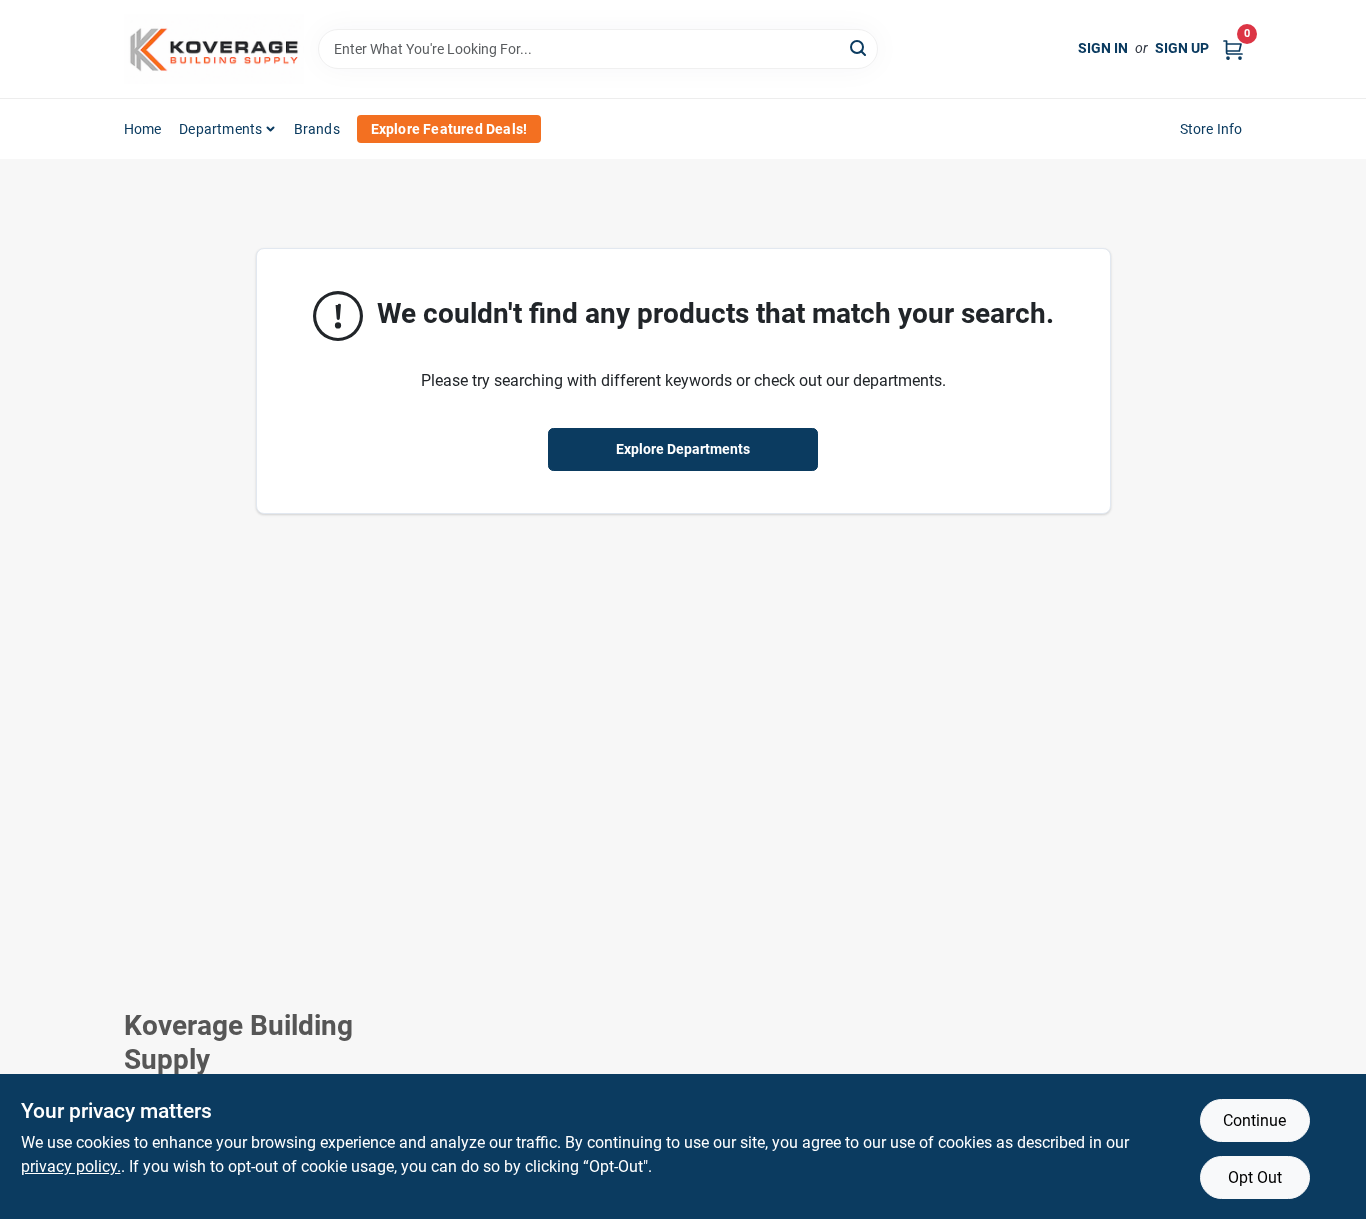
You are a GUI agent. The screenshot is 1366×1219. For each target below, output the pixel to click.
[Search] (859, 47)
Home (143, 129)
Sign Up (1182, 48)
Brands (317, 129)
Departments (220, 129)
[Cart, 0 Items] (1233, 48)
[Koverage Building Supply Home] (214, 49)
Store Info (1211, 129)
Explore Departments (683, 449)
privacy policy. (71, 1166)
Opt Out (1255, 1177)
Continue (1254, 1120)
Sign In (1103, 48)
